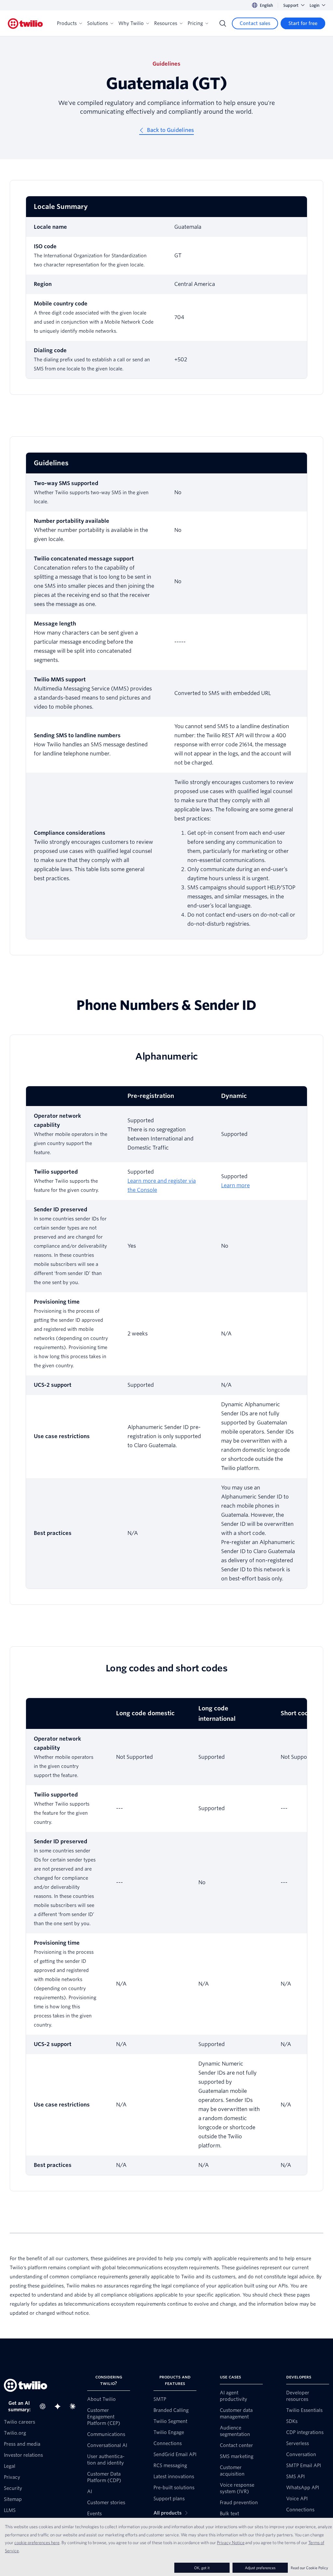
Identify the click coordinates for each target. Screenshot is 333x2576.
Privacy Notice (231, 2543)
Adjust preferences (260, 2568)
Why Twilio (131, 23)
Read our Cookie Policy (309, 2568)
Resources (166, 23)
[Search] (223, 23)
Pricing (195, 23)
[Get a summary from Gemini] (60, 2406)
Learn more (235, 1185)
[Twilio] (25, 24)
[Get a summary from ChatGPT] (45, 2406)
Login (314, 5)
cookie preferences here (37, 2543)
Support (291, 5)
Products (67, 23)
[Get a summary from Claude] (74, 2406)
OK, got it (202, 2568)
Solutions (98, 23)
